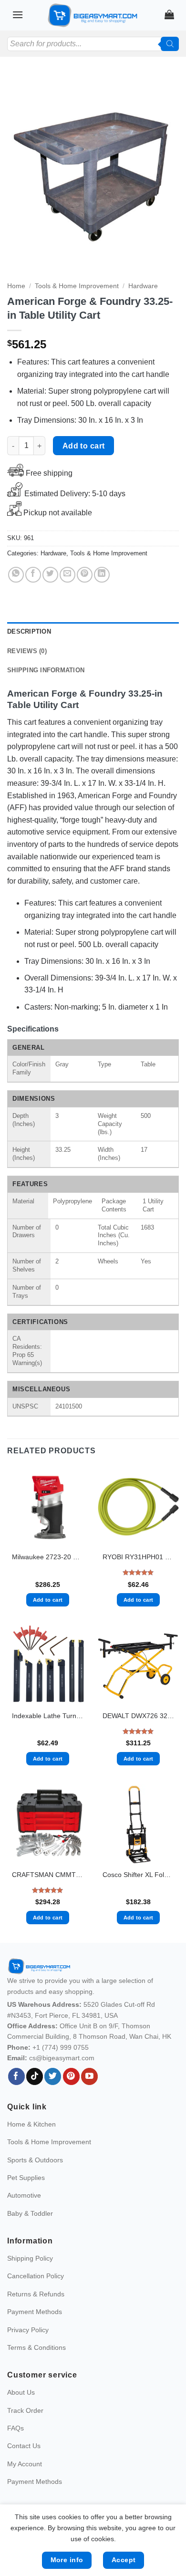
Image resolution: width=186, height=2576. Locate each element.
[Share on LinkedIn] (102, 575)
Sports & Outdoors (35, 2160)
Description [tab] (29, 631)
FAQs (15, 2428)
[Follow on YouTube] (89, 2076)
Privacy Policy (28, 2330)
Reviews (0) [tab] (27, 651)
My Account (25, 2464)
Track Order (25, 2410)
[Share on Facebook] (33, 575)
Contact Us (24, 2446)
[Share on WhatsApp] (16, 575)
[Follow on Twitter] (53, 2076)
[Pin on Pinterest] (85, 575)
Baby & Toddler (30, 2213)
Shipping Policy (30, 2258)
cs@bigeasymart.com (62, 2058)
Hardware (143, 286)
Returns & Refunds (36, 2294)
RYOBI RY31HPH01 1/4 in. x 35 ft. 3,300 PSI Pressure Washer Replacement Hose (138, 1557)
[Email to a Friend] (67, 575)
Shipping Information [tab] (46, 670)
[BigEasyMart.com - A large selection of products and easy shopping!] (93, 15)
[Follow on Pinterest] (71, 2076)
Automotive (24, 2195)
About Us (21, 2392)
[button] (18, 15)
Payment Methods (35, 2312)
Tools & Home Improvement (77, 286)
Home (16, 286)
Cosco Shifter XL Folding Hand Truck (138, 1875)
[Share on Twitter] (50, 575)
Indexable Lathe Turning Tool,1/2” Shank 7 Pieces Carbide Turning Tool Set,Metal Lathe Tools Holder (48, 1716)
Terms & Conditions (36, 2347)
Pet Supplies (26, 2178)
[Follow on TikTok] (35, 2076)
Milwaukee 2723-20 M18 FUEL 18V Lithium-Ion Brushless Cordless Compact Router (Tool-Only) (48, 1557)
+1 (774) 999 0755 (61, 2047)
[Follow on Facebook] (16, 2076)
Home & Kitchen (31, 2124)
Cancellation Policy (36, 2276)
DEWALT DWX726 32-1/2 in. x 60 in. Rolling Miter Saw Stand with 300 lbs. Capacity (138, 1716)
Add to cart (84, 446)
